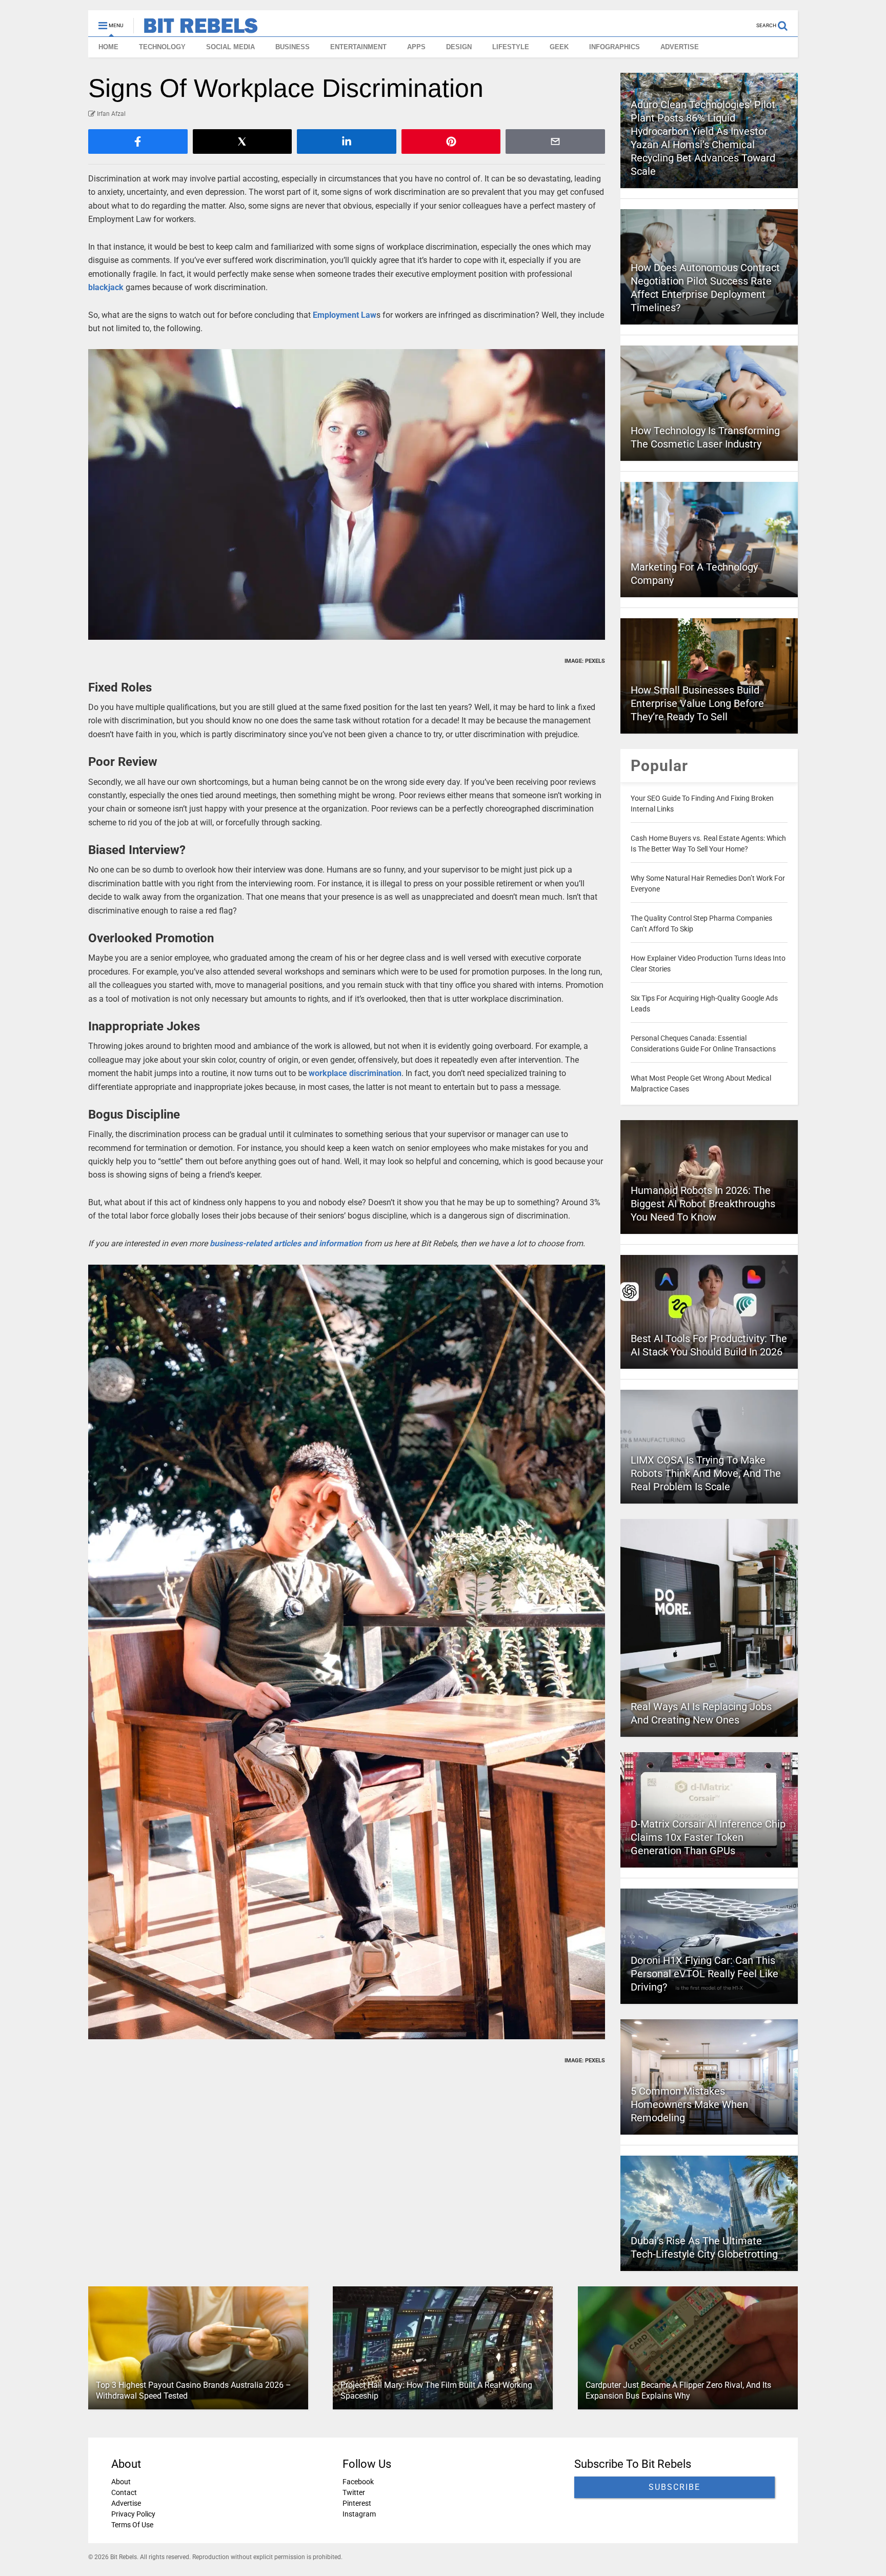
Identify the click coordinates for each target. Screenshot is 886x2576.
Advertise (126, 2503)
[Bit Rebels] (196, 29)
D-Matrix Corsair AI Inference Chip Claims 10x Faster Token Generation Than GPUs (708, 1837)
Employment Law (345, 315)
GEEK (559, 47)
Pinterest (357, 2503)
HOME (108, 47)
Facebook (358, 2482)
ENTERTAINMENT (358, 47)
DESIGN (459, 47)
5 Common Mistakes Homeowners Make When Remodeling (689, 2104)
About (121, 2482)
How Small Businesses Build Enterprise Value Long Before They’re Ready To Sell (697, 703)
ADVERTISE (680, 47)
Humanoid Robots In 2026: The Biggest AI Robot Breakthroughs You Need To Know (703, 1204)
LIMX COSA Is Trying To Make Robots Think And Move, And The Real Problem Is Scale (706, 1473)
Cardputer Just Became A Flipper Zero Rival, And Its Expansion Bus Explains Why (678, 2390)
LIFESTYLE (511, 47)
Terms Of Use (132, 2525)
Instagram (359, 2514)
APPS (416, 47)
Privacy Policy (133, 2514)
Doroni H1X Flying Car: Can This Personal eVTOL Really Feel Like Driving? (704, 1974)
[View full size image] (347, 494)
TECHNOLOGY (162, 47)
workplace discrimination (355, 1073)
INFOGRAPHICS (615, 47)
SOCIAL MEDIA (230, 47)
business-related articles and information (286, 1243)
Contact (124, 2492)
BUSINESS (293, 47)
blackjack (106, 287)
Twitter (354, 2492)
